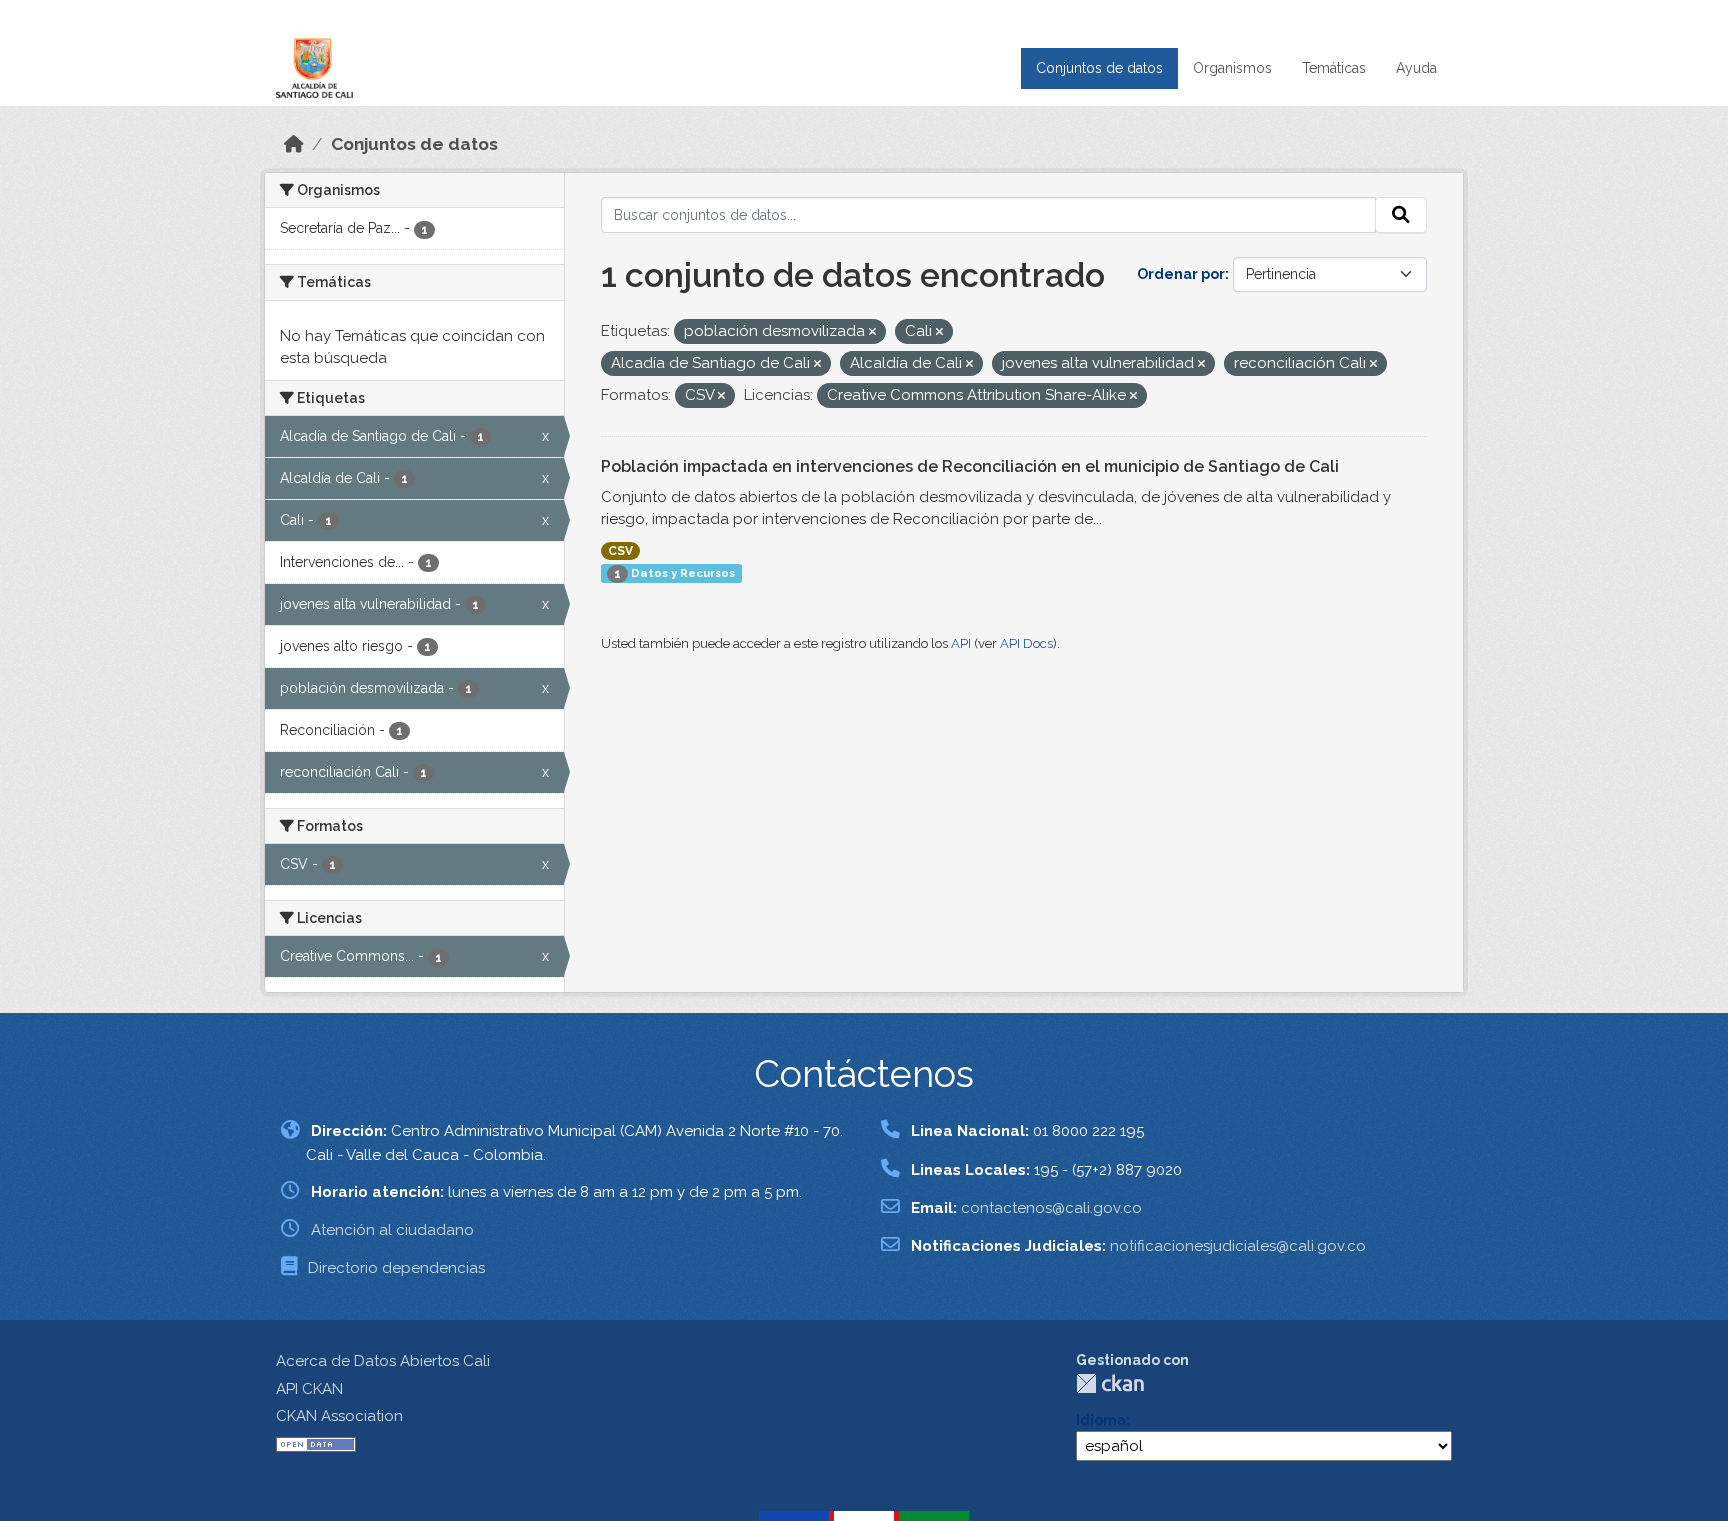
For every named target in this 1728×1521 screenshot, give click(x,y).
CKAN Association (339, 1416)
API (961, 643)
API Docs (1026, 643)
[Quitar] (872, 332)
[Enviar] (1401, 215)
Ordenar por (1181, 274)
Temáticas (1334, 68)
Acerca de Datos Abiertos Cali (383, 1361)
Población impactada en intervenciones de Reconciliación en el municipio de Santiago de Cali (970, 466)
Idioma (1101, 1420)
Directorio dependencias (396, 1268)
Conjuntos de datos (1099, 68)
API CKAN (309, 1389)
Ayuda (1416, 68)
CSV (620, 551)
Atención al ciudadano (392, 1230)
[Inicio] (294, 144)
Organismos (1232, 68)
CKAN (1110, 1383)
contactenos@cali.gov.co (1051, 1208)
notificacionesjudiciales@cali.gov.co (1238, 1246)
